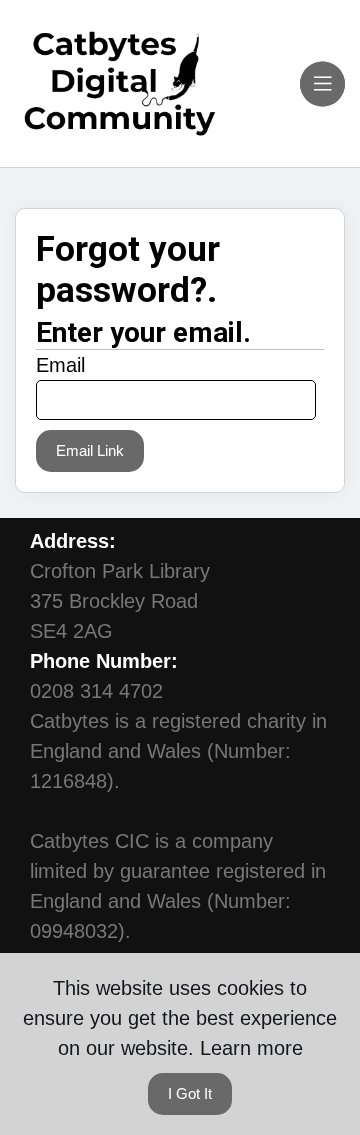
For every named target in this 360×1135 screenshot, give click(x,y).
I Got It (190, 1093)
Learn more (251, 1048)
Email (60, 365)
